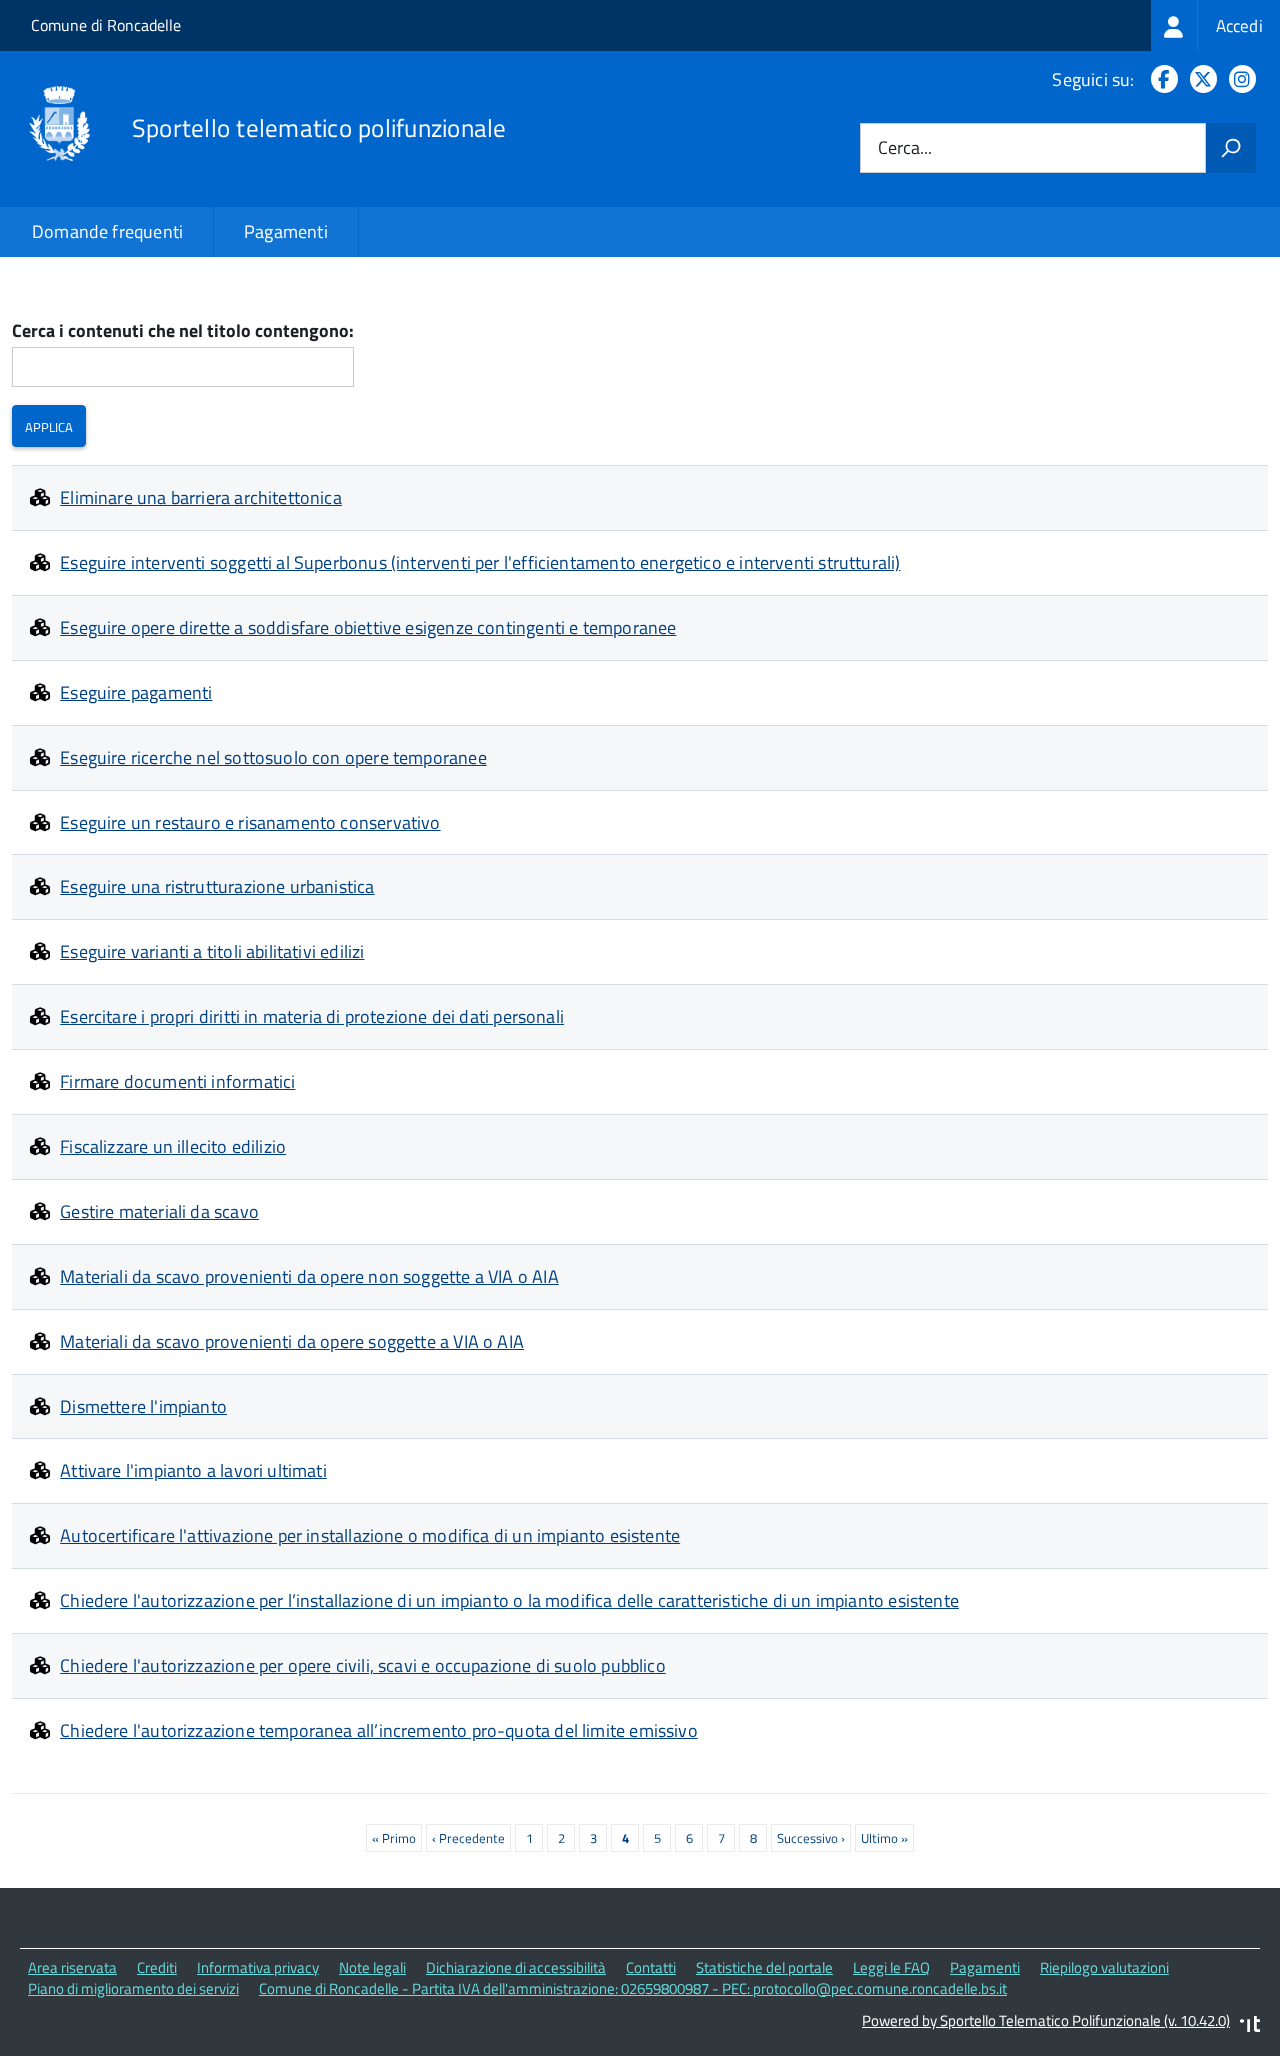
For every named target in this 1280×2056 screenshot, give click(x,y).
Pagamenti (286, 231)
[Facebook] (1160, 79)
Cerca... (905, 148)
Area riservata (72, 1967)
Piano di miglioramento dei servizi (133, 1988)
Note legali (372, 1967)
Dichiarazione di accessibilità (516, 1967)
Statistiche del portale (764, 1967)
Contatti (651, 1967)
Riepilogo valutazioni (1104, 1967)
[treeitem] (1215, 25)
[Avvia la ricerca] (1231, 148)
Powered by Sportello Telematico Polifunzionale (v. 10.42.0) (1046, 2020)
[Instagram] (1238, 79)
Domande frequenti (107, 231)
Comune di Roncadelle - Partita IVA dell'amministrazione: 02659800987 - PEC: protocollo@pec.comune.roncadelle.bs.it (633, 1988)
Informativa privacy (258, 1967)
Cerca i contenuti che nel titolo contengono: (183, 331)
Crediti (157, 1967)
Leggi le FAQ (891, 1967)
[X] (1199, 79)
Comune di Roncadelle (106, 25)
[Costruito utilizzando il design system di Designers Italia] (1250, 2026)
